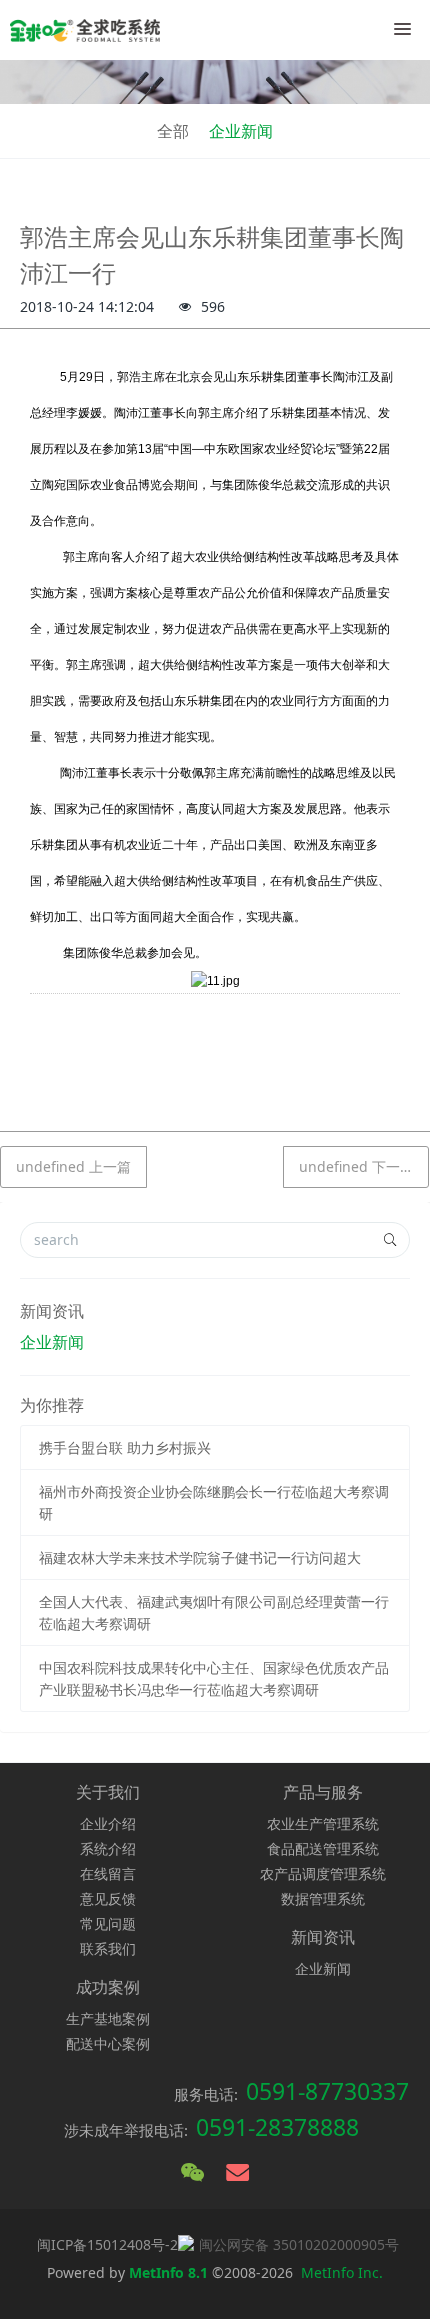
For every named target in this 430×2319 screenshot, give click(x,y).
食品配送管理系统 (323, 1848)
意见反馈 (108, 1898)
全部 (173, 131)
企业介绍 (108, 1823)
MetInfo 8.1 (168, 2272)
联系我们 (108, 1948)
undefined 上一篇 (73, 1166)
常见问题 (108, 1923)
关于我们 (108, 1792)
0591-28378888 (277, 2127)
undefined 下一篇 (356, 1166)
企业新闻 (241, 131)
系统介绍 (108, 1848)
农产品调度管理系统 (323, 1873)
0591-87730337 (327, 2091)
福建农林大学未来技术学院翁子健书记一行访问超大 (200, 1557)
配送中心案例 (108, 2043)
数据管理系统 (323, 1898)
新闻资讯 (52, 1311)
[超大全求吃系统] (85, 30)
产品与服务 (323, 1792)
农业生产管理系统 (323, 1823)
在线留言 (108, 1873)
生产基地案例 (108, 2018)
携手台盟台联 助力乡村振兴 (125, 1447)
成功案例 (108, 1987)
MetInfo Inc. (342, 2272)
